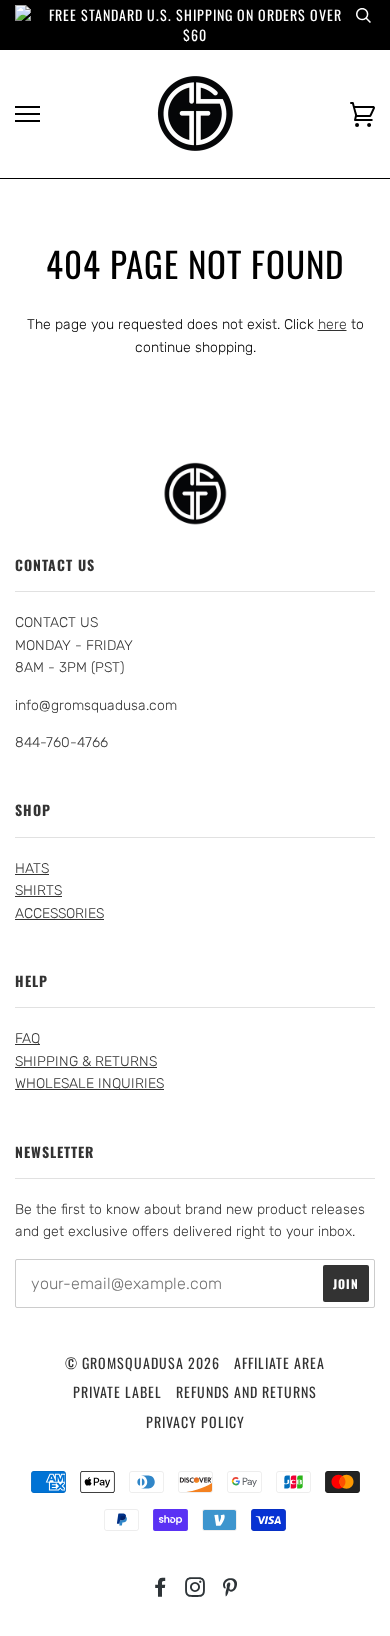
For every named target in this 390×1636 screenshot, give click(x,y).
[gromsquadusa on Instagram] (195, 1588)
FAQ (27, 1038)
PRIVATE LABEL (117, 1391)
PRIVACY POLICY (195, 1421)
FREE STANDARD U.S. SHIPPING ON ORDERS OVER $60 (195, 24)
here (332, 324)
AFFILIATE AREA (279, 1362)
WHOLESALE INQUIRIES (89, 1083)
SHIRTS (38, 890)
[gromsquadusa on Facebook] (160, 1588)
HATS (32, 868)
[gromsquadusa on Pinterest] (230, 1588)
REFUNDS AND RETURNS (246, 1391)
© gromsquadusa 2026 (142, 1362)
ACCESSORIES (59, 913)
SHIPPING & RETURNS (86, 1061)
